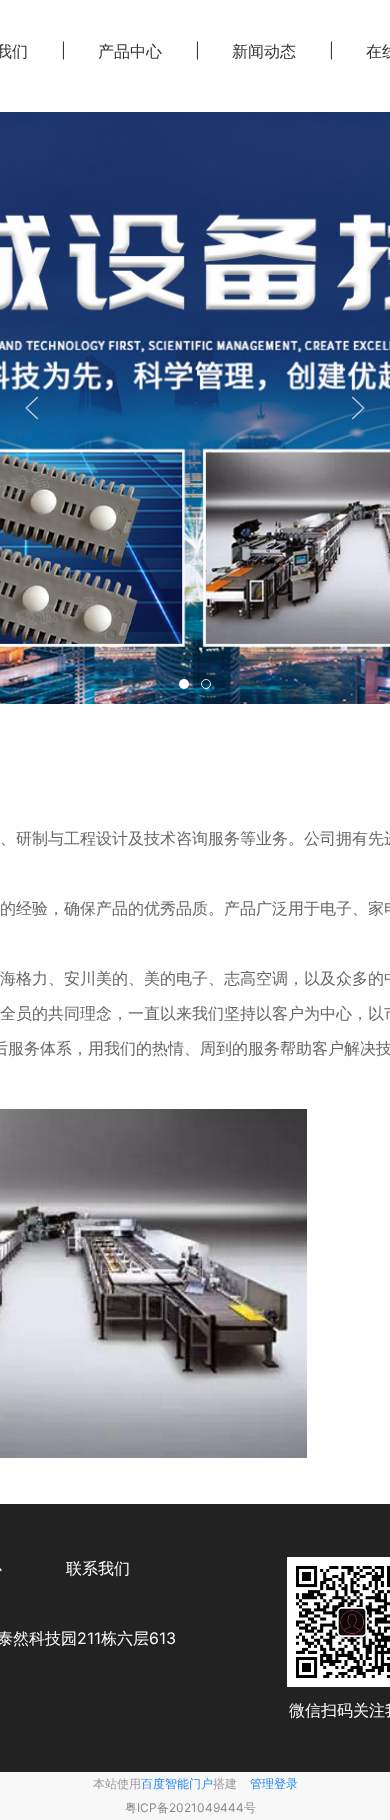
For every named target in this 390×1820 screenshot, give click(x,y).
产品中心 (130, 51)
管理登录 (274, 1783)
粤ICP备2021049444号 (190, 1807)
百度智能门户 (177, 1783)
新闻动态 (264, 51)
